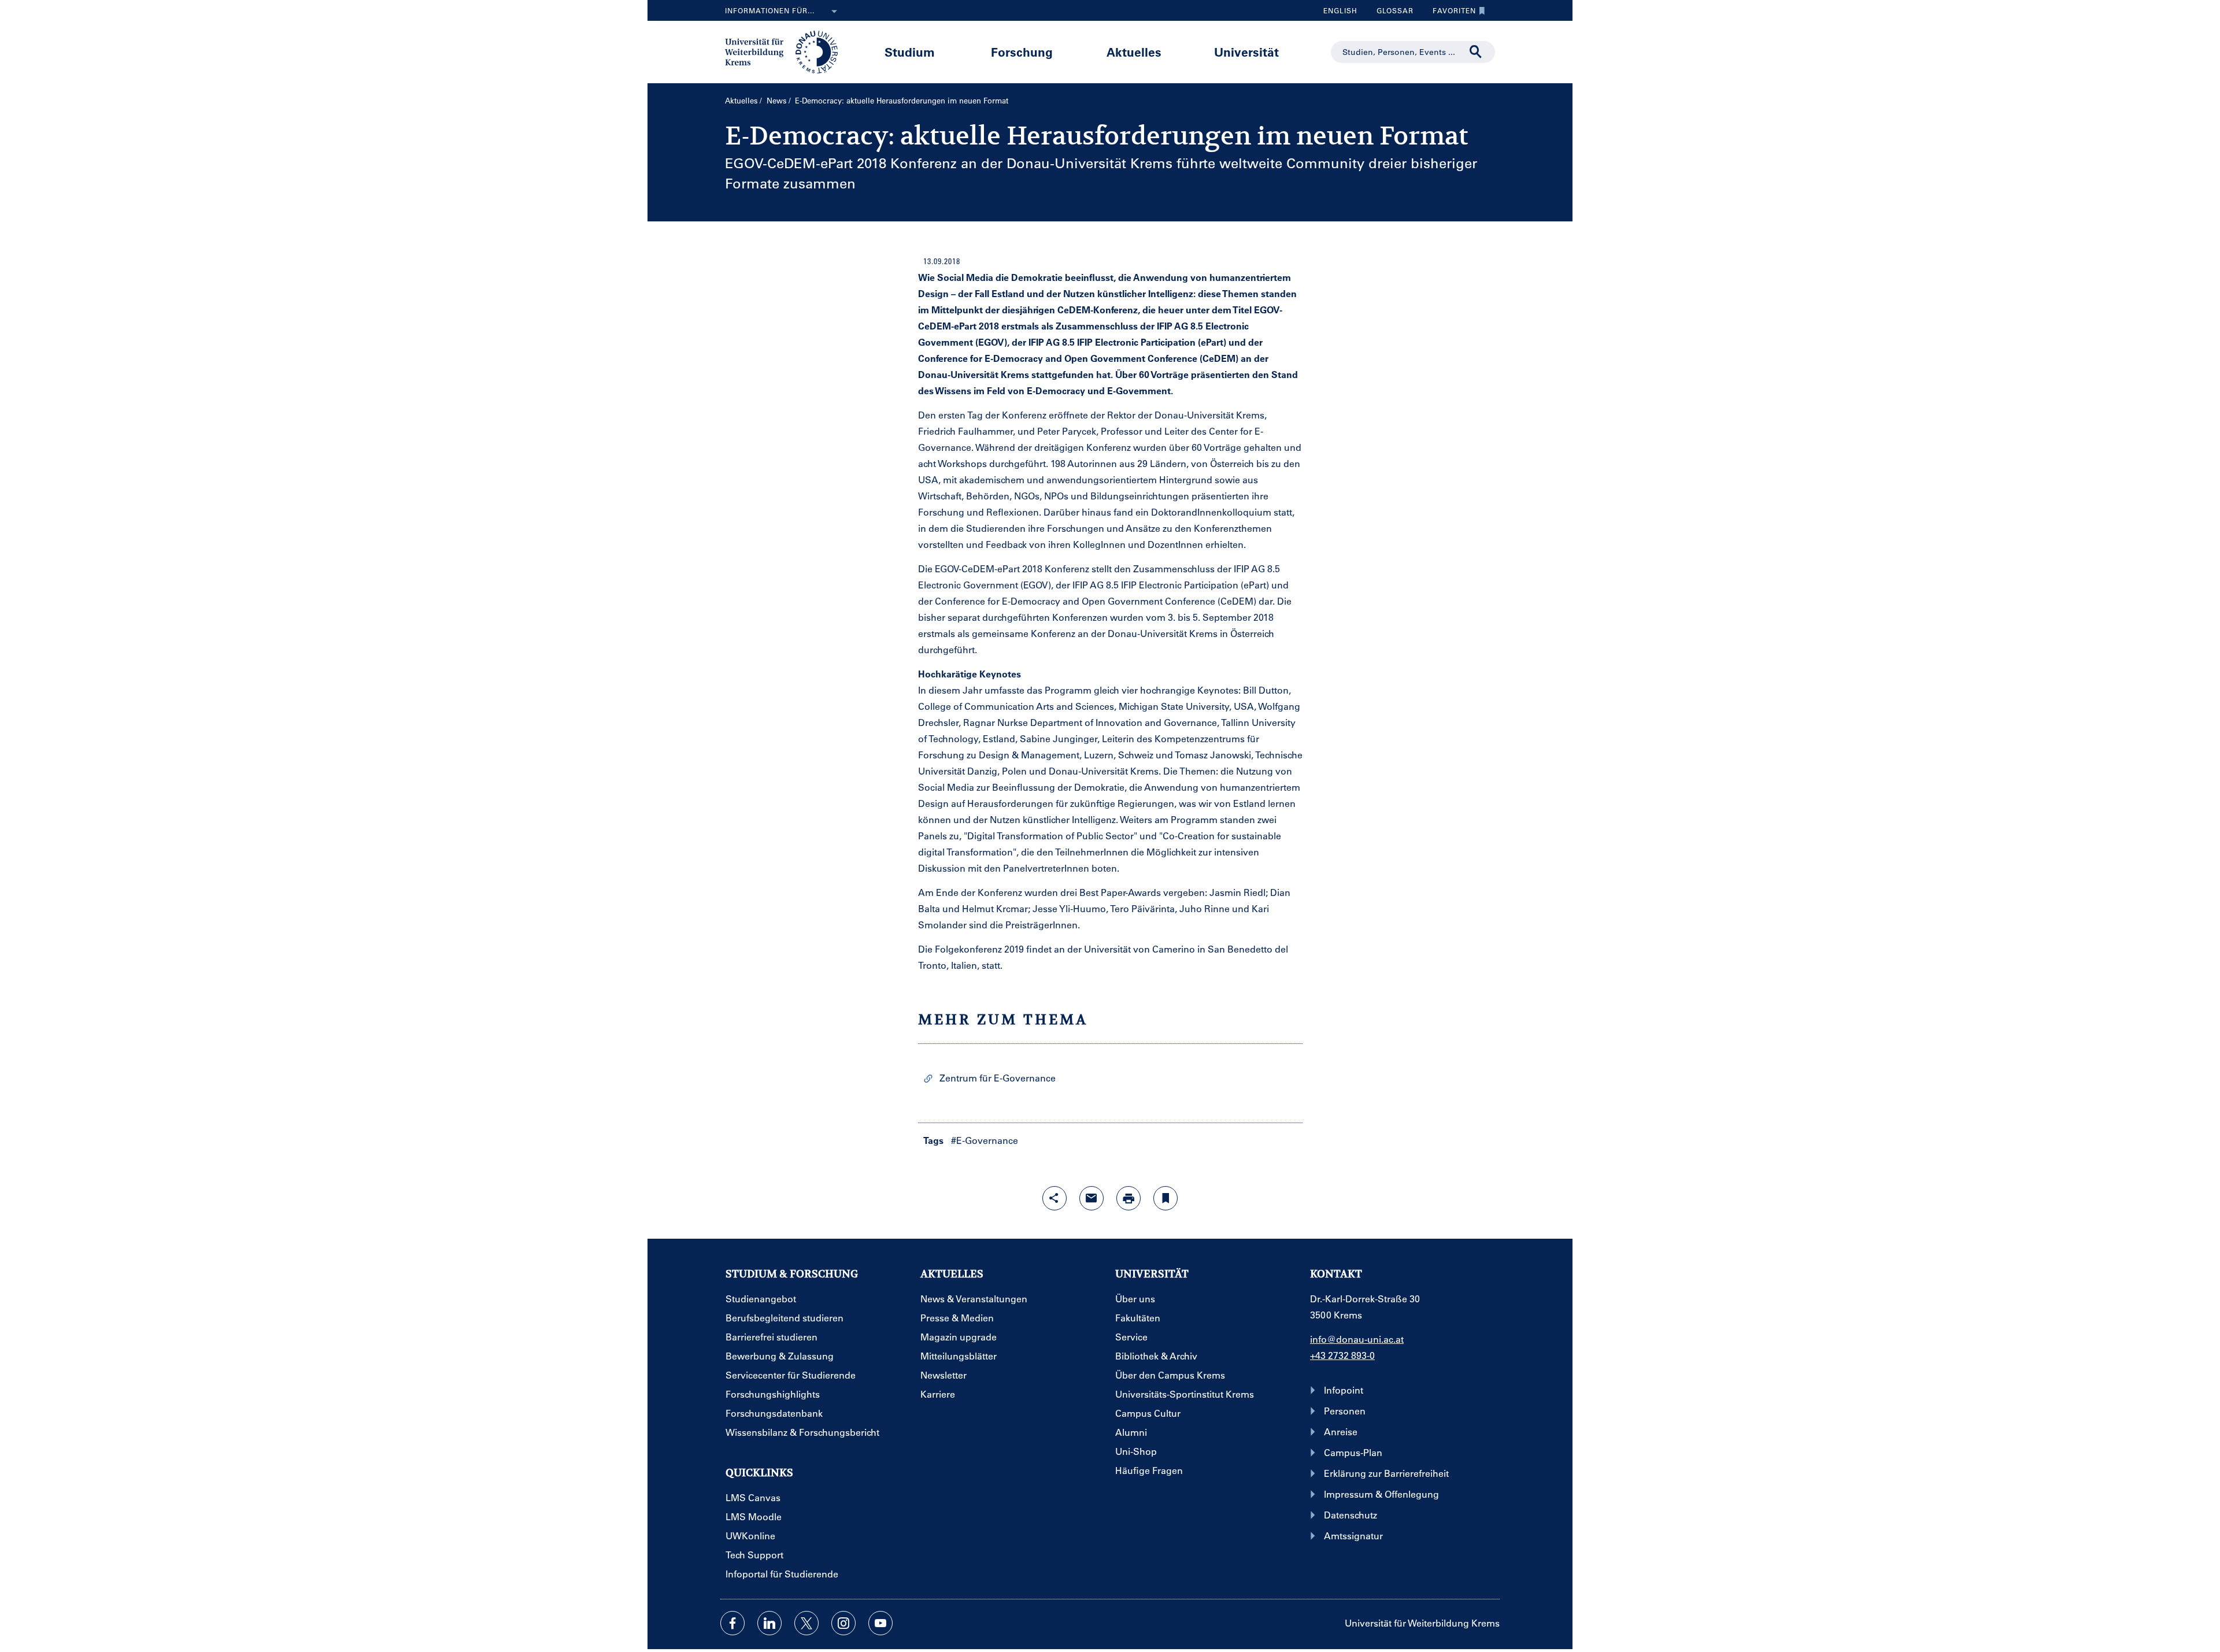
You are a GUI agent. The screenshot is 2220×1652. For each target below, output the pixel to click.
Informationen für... (770, 10)
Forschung (1022, 52)
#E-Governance (985, 1140)
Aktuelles (1134, 52)
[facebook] (732, 1623)
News (777, 100)
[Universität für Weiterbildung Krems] (787, 51)
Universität (1246, 52)
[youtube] (880, 1623)
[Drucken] (1128, 1198)
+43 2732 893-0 (1342, 1355)
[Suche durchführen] (1476, 52)
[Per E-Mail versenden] (1091, 1198)
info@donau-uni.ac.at (1357, 1339)
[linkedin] (769, 1623)
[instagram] (843, 1623)
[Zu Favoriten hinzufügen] (1165, 1198)
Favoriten (1450, 13)
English (1340, 10)
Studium (910, 52)
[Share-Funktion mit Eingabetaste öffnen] (1054, 1198)
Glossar (1391, 13)
